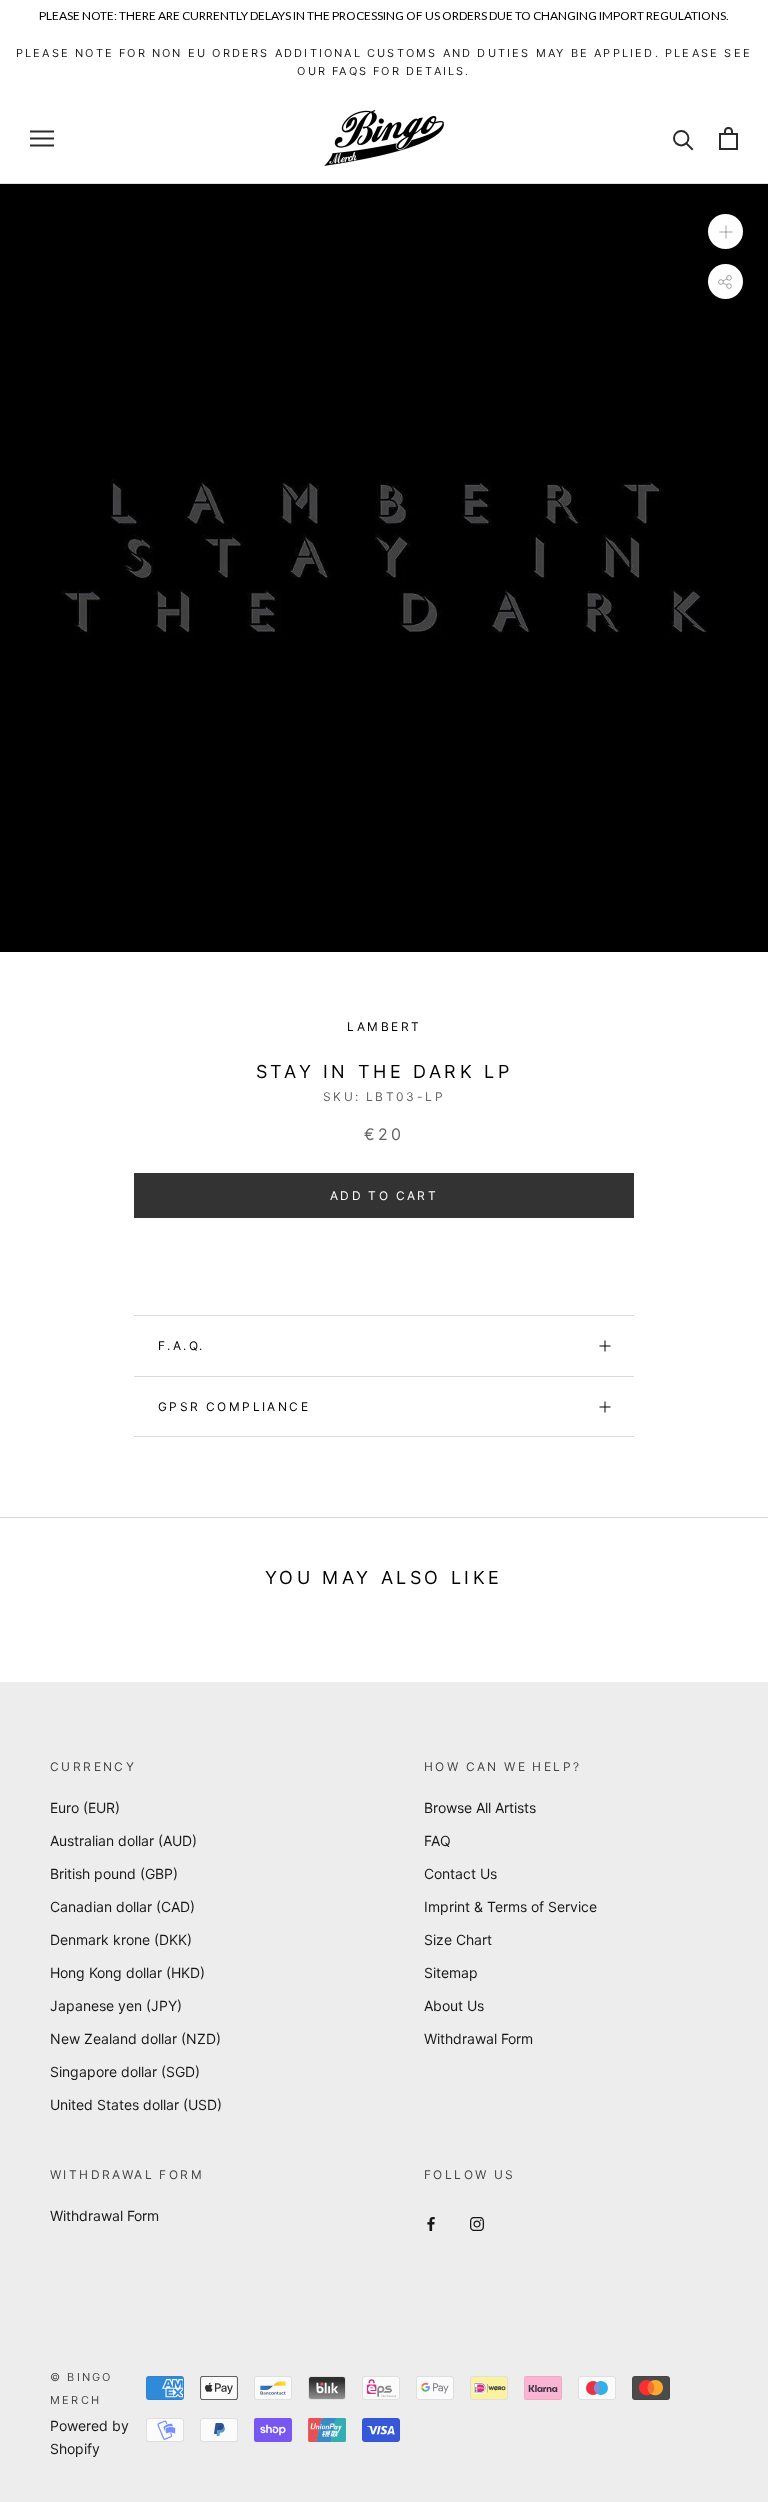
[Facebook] (431, 2222)
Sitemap (451, 1972)
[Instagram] (477, 2222)
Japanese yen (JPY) (116, 2005)
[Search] (683, 138)
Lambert (384, 1026)
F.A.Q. (181, 1345)
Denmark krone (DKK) (121, 1939)
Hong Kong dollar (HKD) (127, 1972)
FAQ (437, 1840)
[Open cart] (728, 138)
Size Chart (458, 1939)
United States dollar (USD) (136, 2104)
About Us (454, 2005)
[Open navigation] (42, 138)
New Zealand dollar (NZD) (135, 2038)
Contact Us (460, 1873)
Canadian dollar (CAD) (122, 1906)
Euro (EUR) (85, 1807)
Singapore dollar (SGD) (125, 2071)
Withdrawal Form (478, 2038)
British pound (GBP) (114, 1873)
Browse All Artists (480, 1807)
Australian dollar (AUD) (123, 1840)
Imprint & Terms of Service (510, 1906)
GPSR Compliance (234, 1406)
